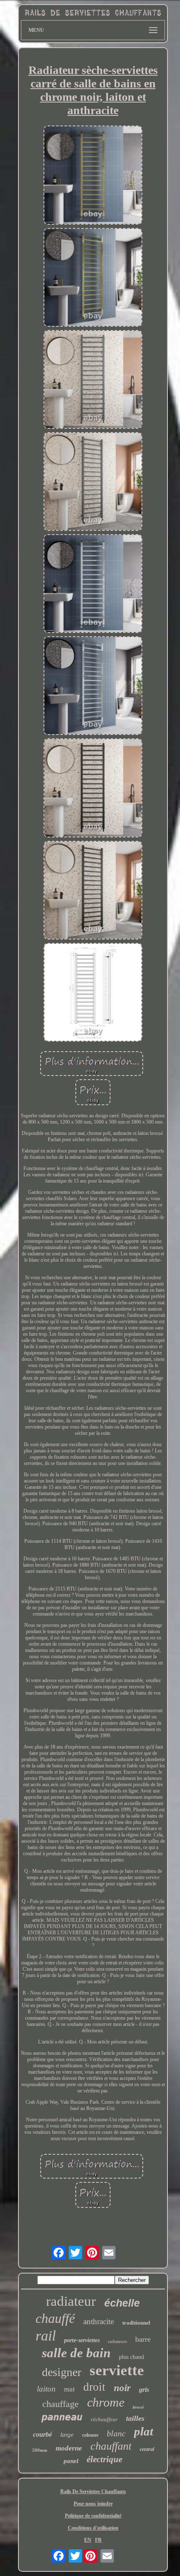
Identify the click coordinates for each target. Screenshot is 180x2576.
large (67, 2435)
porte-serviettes (82, 2340)
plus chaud (131, 2357)
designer (62, 2372)
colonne (90, 2435)
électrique (104, 2459)
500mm (40, 2450)
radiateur (71, 2301)
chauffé (55, 2318)
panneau (62, 2417)
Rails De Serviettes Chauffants (93, 2491)
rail (46, 2336)
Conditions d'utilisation (93, 2528)
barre (143, 2339)
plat (144, 2431)
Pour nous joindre (93, 2504)
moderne (69, 2448)
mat (69, 2389)
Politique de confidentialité (93, 2516)
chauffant (111, 2446)
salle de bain (76, 2353)
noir (122, 2388)
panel (71, 2461)
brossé (138, 2407)
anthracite (99, 2321)
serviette (117, 2370)
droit (94, 2387)
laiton (46, 2389)
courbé (42, 2434)
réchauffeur (104, 2419)
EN (88, 2540)
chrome (106, 2402)
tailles (135, 2418)
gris (144, 2390)
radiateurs (117, 2341)
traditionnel (136, 2323)
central (147, 2449)
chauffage (60, 2404)
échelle (122, 2303)
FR (98, 2540)
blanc (116, 2433)
